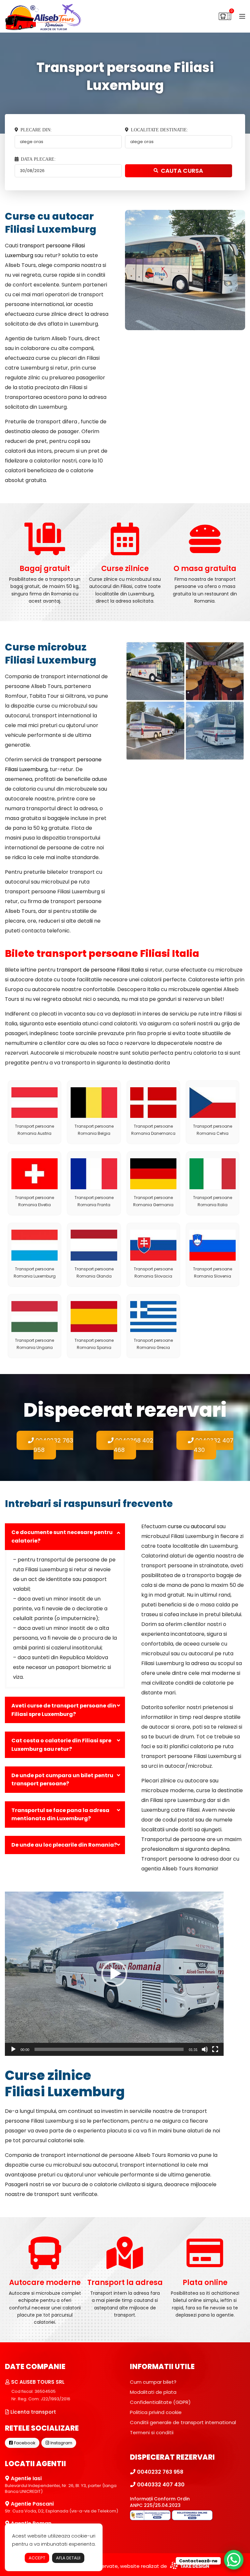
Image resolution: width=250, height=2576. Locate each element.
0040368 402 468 (133, 1445)
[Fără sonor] (205, 2049)
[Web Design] (189, 2566)
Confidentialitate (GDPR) (160, 2402)
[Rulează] (13, 2049)
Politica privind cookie (156, 2412)
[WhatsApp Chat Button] (234, 2560)
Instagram (61, 2443)
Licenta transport (33, 2412)
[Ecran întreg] (215, 2049)
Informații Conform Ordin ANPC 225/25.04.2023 (160, 2502)
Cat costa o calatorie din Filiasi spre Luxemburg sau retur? (61, 1745)
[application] (114, 1974)
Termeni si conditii (152, 2432)
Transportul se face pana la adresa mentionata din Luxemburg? (60, 1815)
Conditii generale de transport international (183, 2422)
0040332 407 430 (214, 1445)
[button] (114, 1974)
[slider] (109, 2049)
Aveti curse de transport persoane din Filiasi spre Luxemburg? (64, 1710)
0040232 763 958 (53, 1445)
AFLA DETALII (68, 2558)
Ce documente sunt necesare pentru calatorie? (62, 1537)
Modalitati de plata (153, 2392)
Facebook (24, 2443)
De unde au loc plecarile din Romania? (64, 1845)
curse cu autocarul (192, 1526)
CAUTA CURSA (182, 171)
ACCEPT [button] (37, 2558)
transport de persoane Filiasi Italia (100, 970)
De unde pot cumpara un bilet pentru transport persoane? (62, 1780)
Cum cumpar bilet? (153, 2382)
